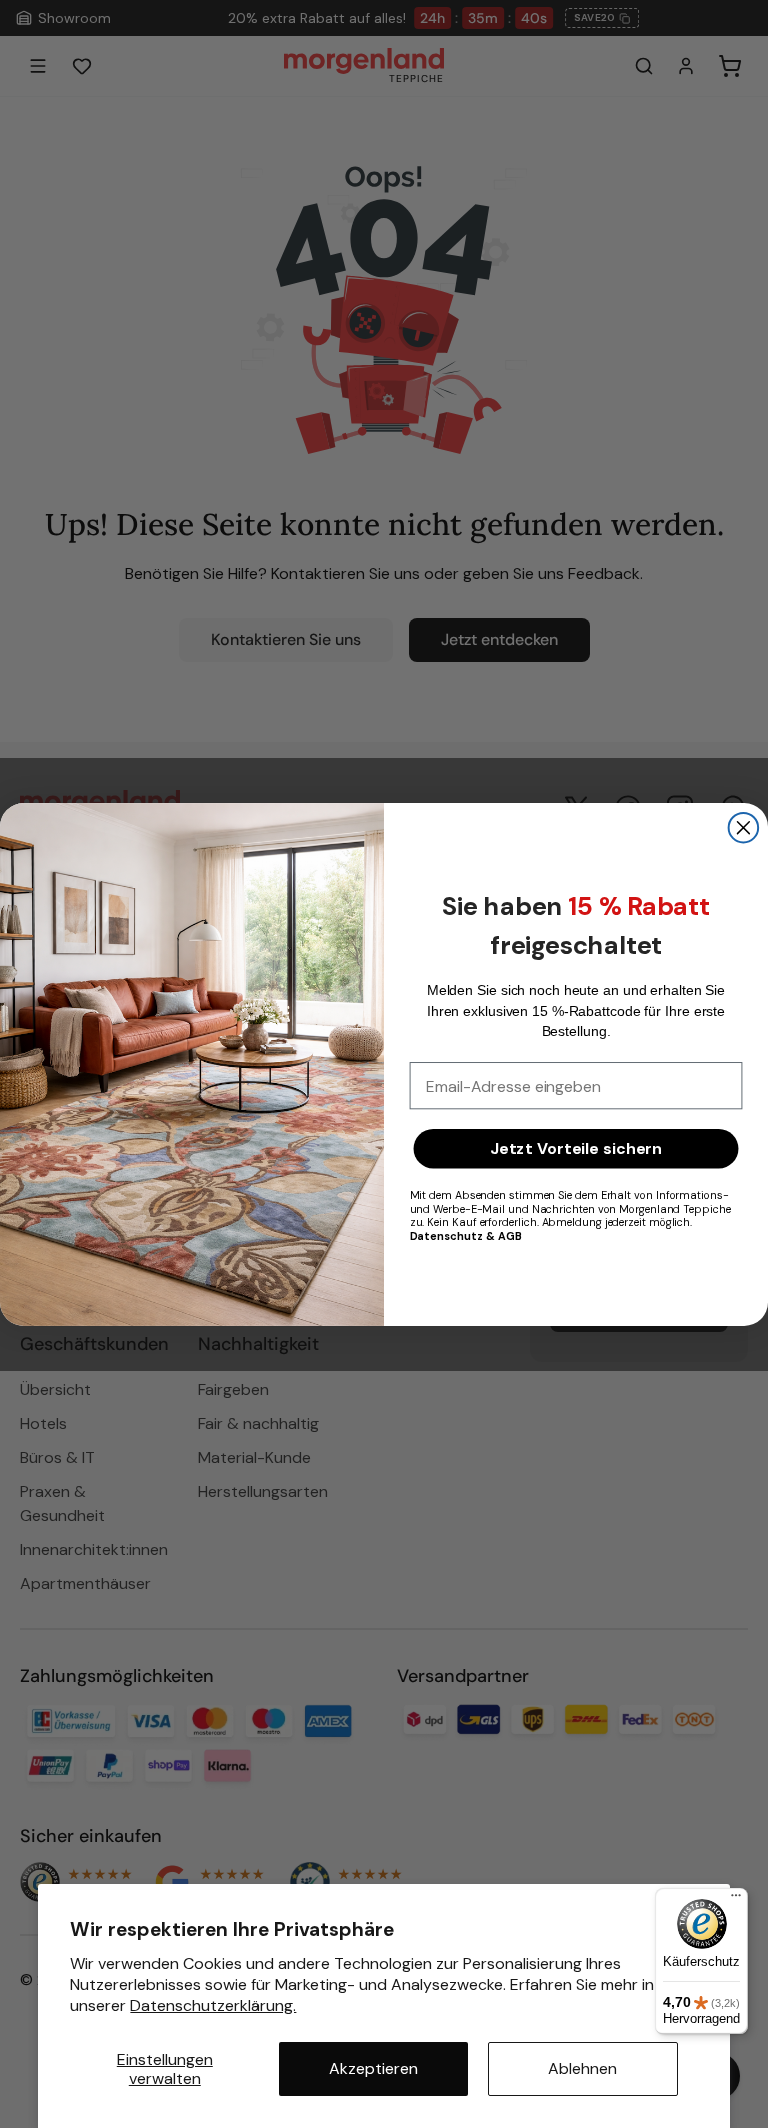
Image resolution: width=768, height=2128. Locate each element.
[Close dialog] (744, 828)
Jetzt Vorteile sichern (576, 1148)
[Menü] (736, 1900)
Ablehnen (582, 2068)
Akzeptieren (373, 2068)
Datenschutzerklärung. (213, 2005)
